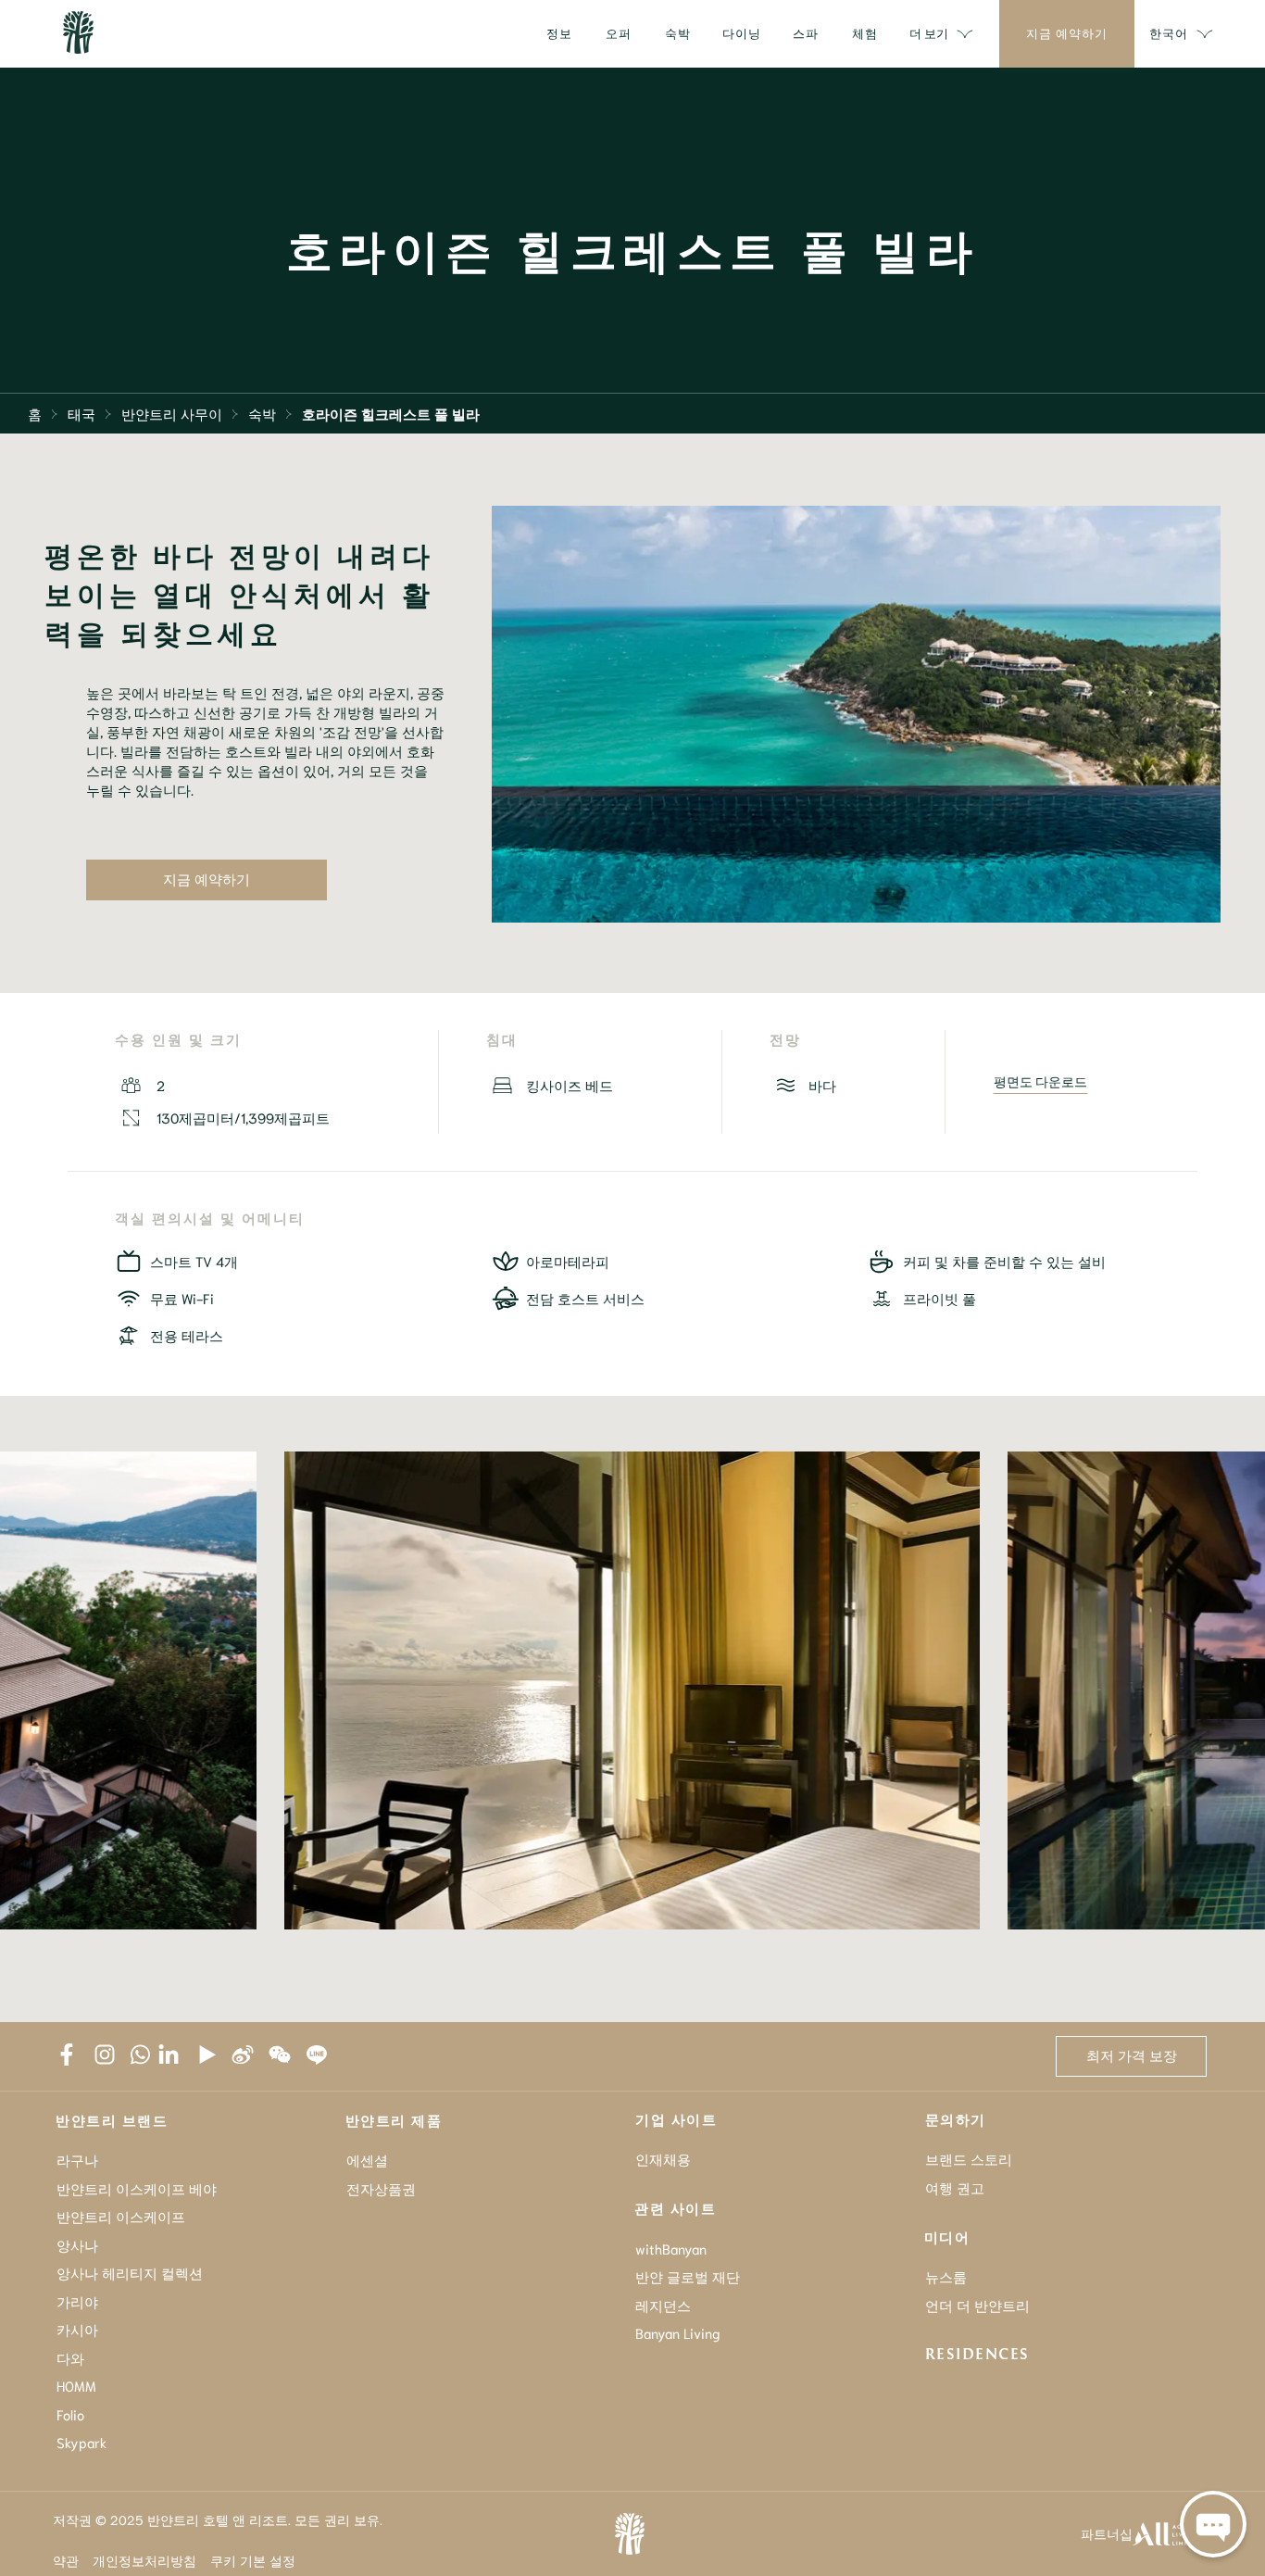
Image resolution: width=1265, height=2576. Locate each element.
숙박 (262, 413)
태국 (81, 413)
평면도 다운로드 (1040, 1081)
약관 (66, 2560)
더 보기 (929, 33)
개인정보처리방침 (144, 2560)
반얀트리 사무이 (172, 413)
